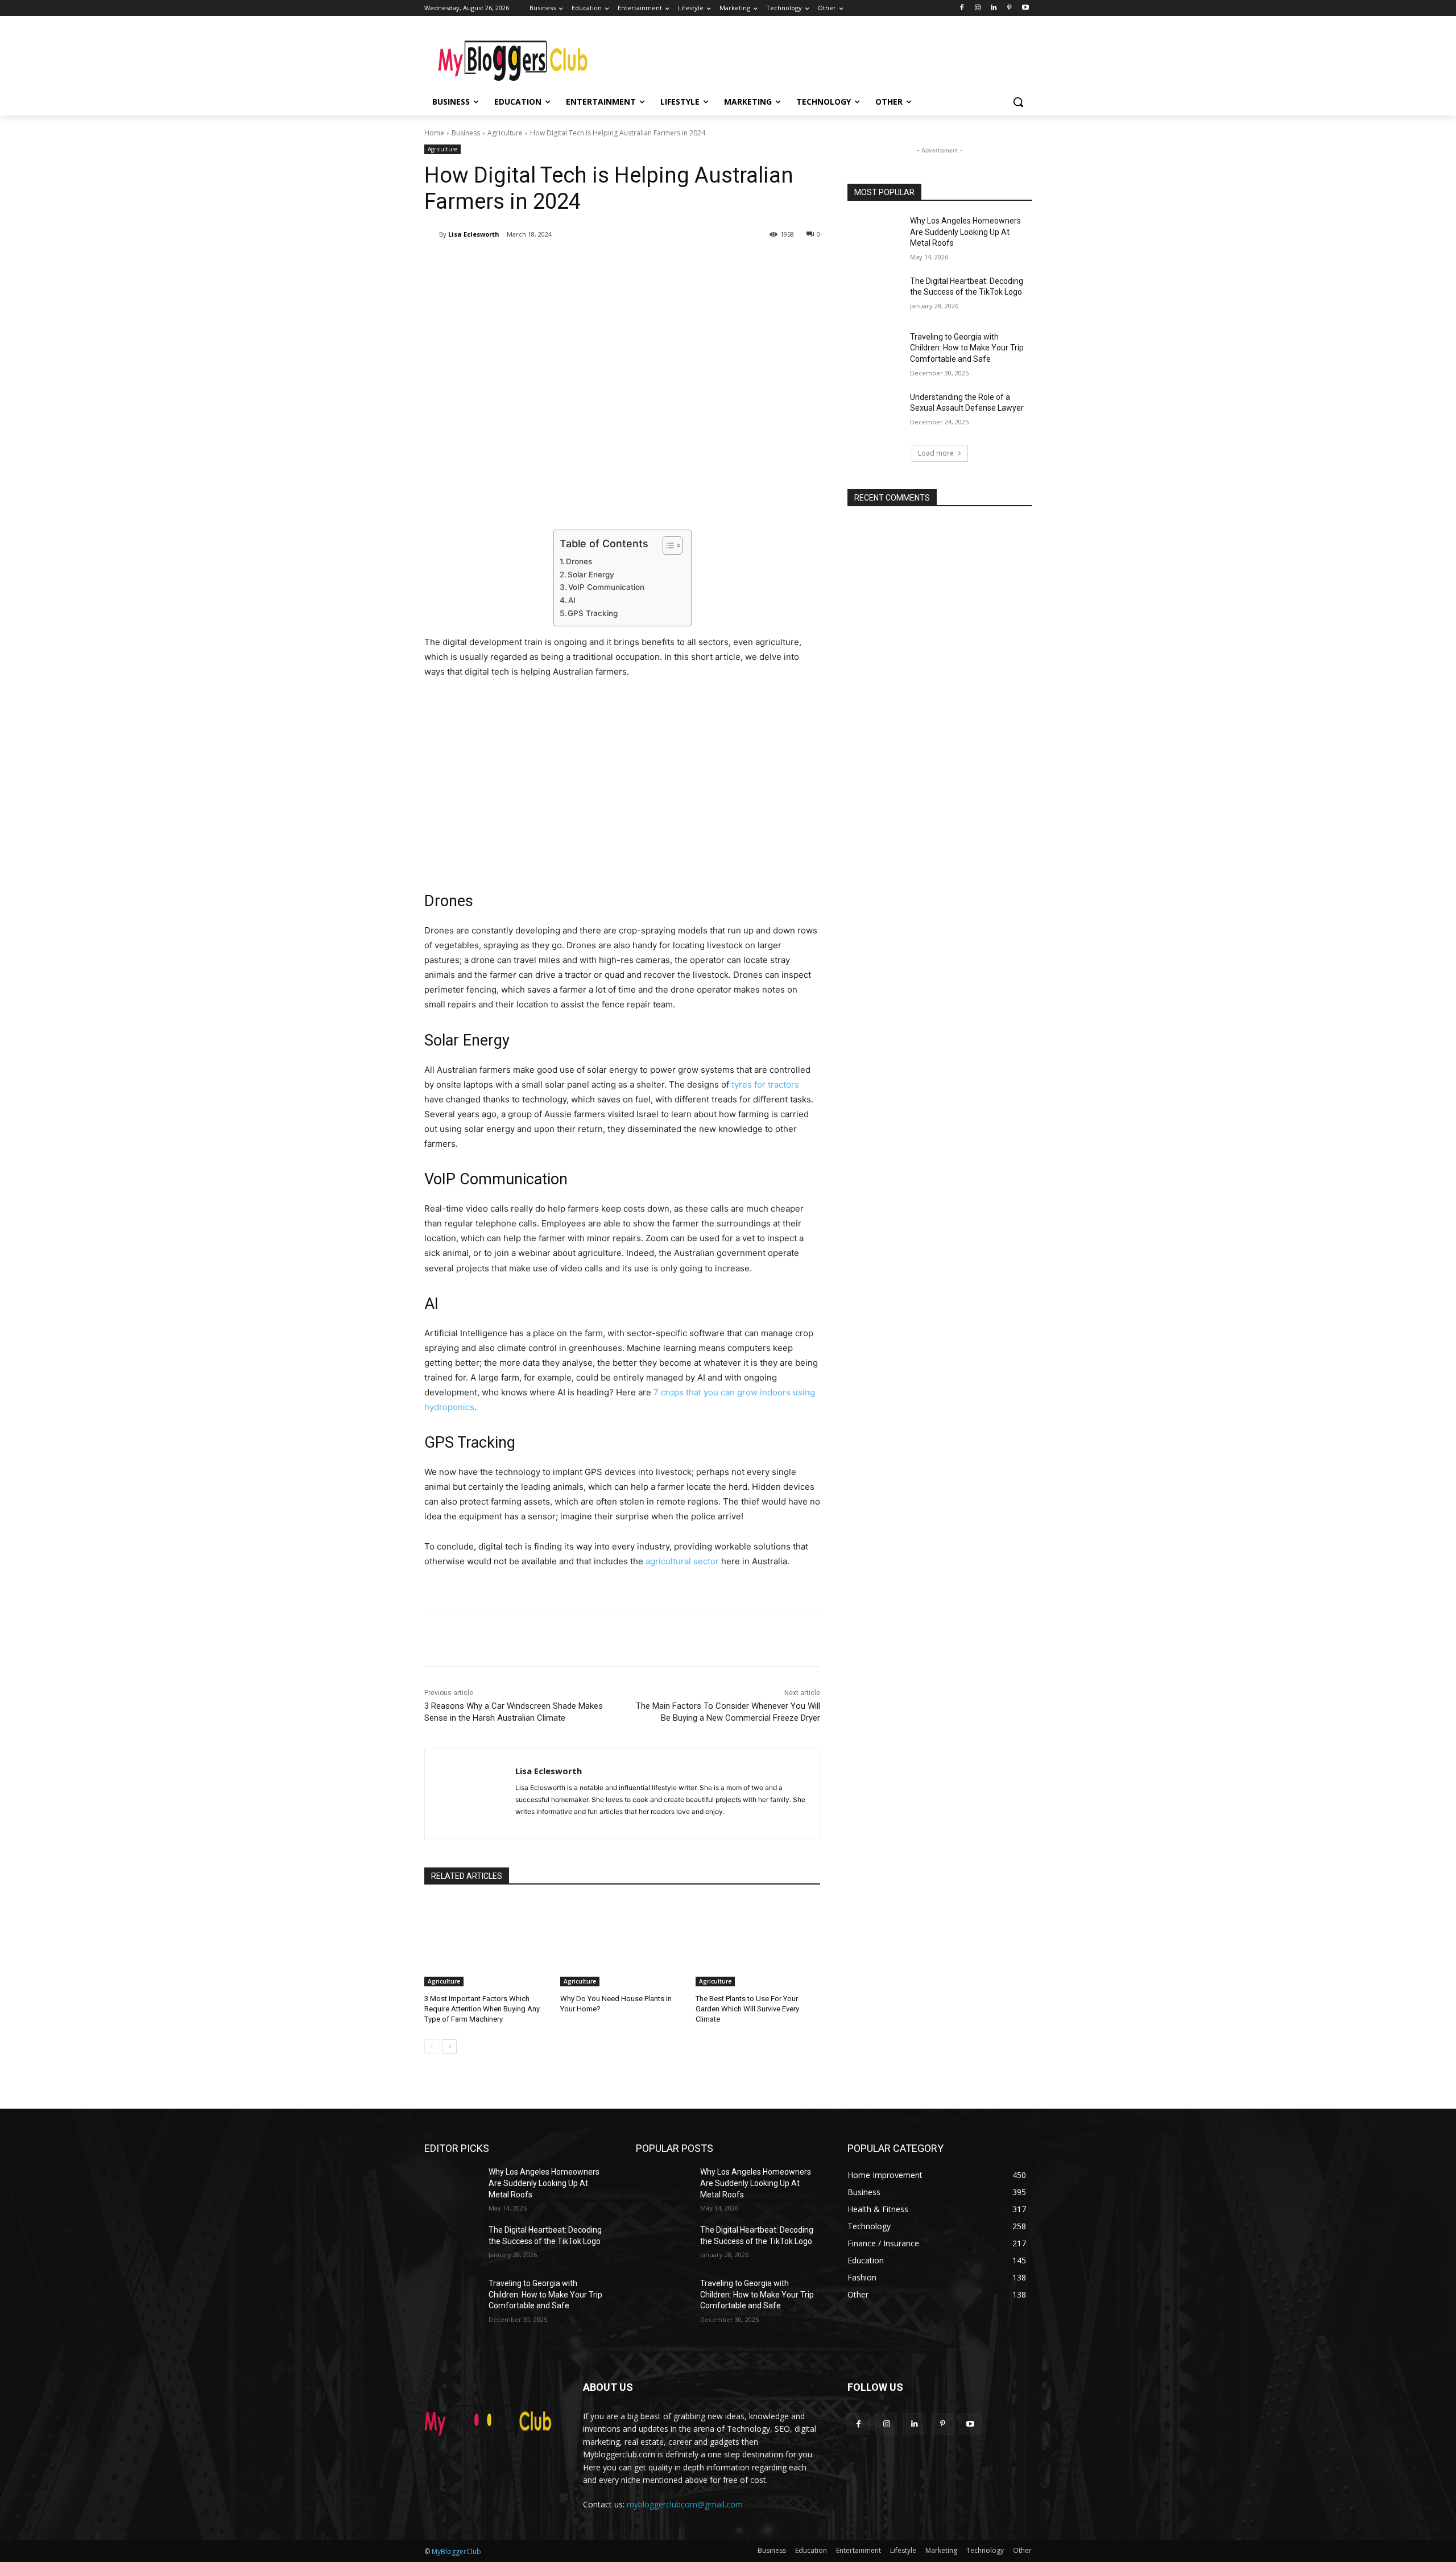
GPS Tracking (593, 613)
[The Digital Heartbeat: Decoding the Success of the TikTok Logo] (875, 295)
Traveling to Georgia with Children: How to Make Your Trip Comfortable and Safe (967, 348)
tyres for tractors (765, 1084)
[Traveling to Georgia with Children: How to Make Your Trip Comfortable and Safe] (875, 351)
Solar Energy (591, 575)
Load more (936, 453)
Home (434, 133)
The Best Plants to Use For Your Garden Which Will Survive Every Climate (747, 2009)
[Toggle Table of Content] (667, 546)
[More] (611, 263)
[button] (1018, 102)
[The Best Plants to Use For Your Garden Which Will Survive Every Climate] (758, 1943)
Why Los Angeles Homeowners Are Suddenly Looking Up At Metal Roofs (965, 232)
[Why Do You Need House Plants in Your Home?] (622, 1943)
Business (466, 133)
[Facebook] (962, 8)
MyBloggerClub (456, 2551)
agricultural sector (682, 1561)
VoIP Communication (606, 587)
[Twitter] (532, 263)
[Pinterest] (1009, 8)
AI (572, 600)
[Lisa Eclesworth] (432, 234)
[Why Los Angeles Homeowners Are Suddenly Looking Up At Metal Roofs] (875, 235)
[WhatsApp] (585, 263)
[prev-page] (431, 2047)
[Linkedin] (994, 8)
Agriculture (505, 133)
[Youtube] (1025, 8)
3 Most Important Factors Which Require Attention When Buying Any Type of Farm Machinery (482, 2009)
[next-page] (450, 2047)
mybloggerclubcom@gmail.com (685, 2504)
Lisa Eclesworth (474, 234)
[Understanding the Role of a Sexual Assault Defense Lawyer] (875, 411)
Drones (579, 561)
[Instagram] (978, 8)
